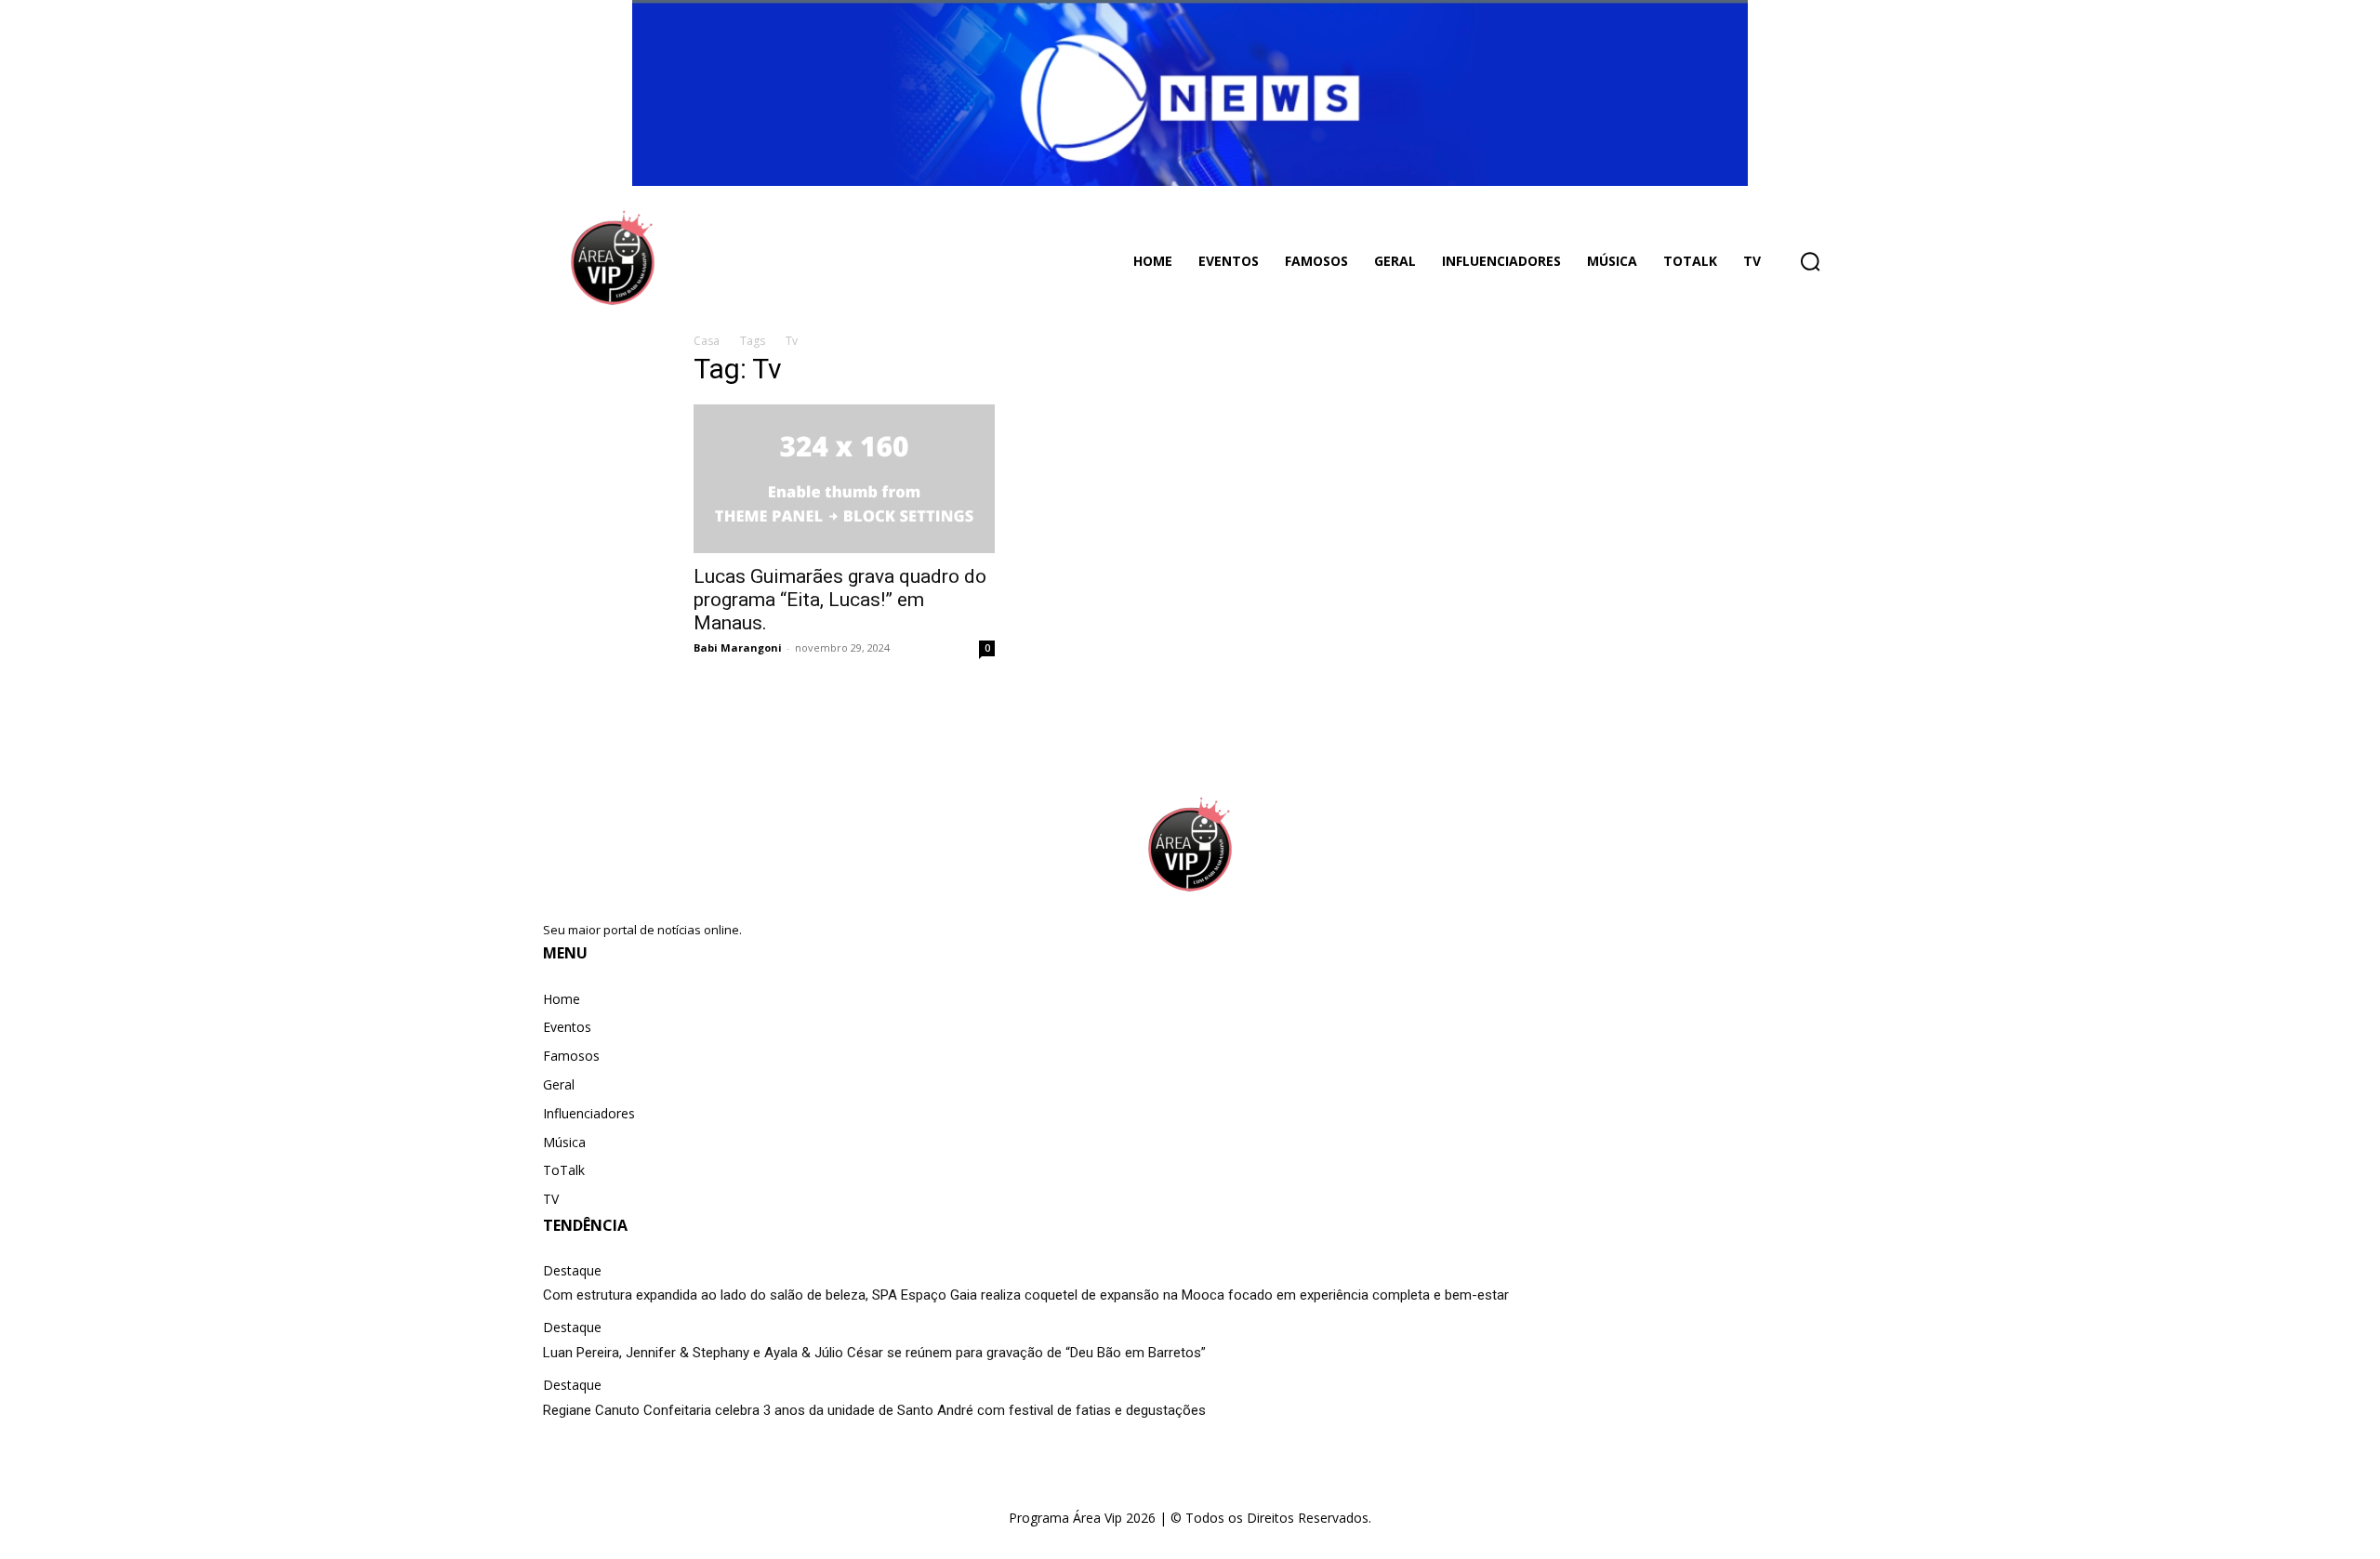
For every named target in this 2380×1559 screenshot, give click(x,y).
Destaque (572, 1271)
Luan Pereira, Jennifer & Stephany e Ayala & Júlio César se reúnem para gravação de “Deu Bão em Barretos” (874, 1353)
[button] (1810, 261)
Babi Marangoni (738, 647)
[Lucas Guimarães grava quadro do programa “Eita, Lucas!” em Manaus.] (844, 479)
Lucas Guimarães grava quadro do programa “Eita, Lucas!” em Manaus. (840, 600)
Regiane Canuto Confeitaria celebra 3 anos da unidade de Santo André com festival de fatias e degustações (874, 1410)
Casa (707, 341)
